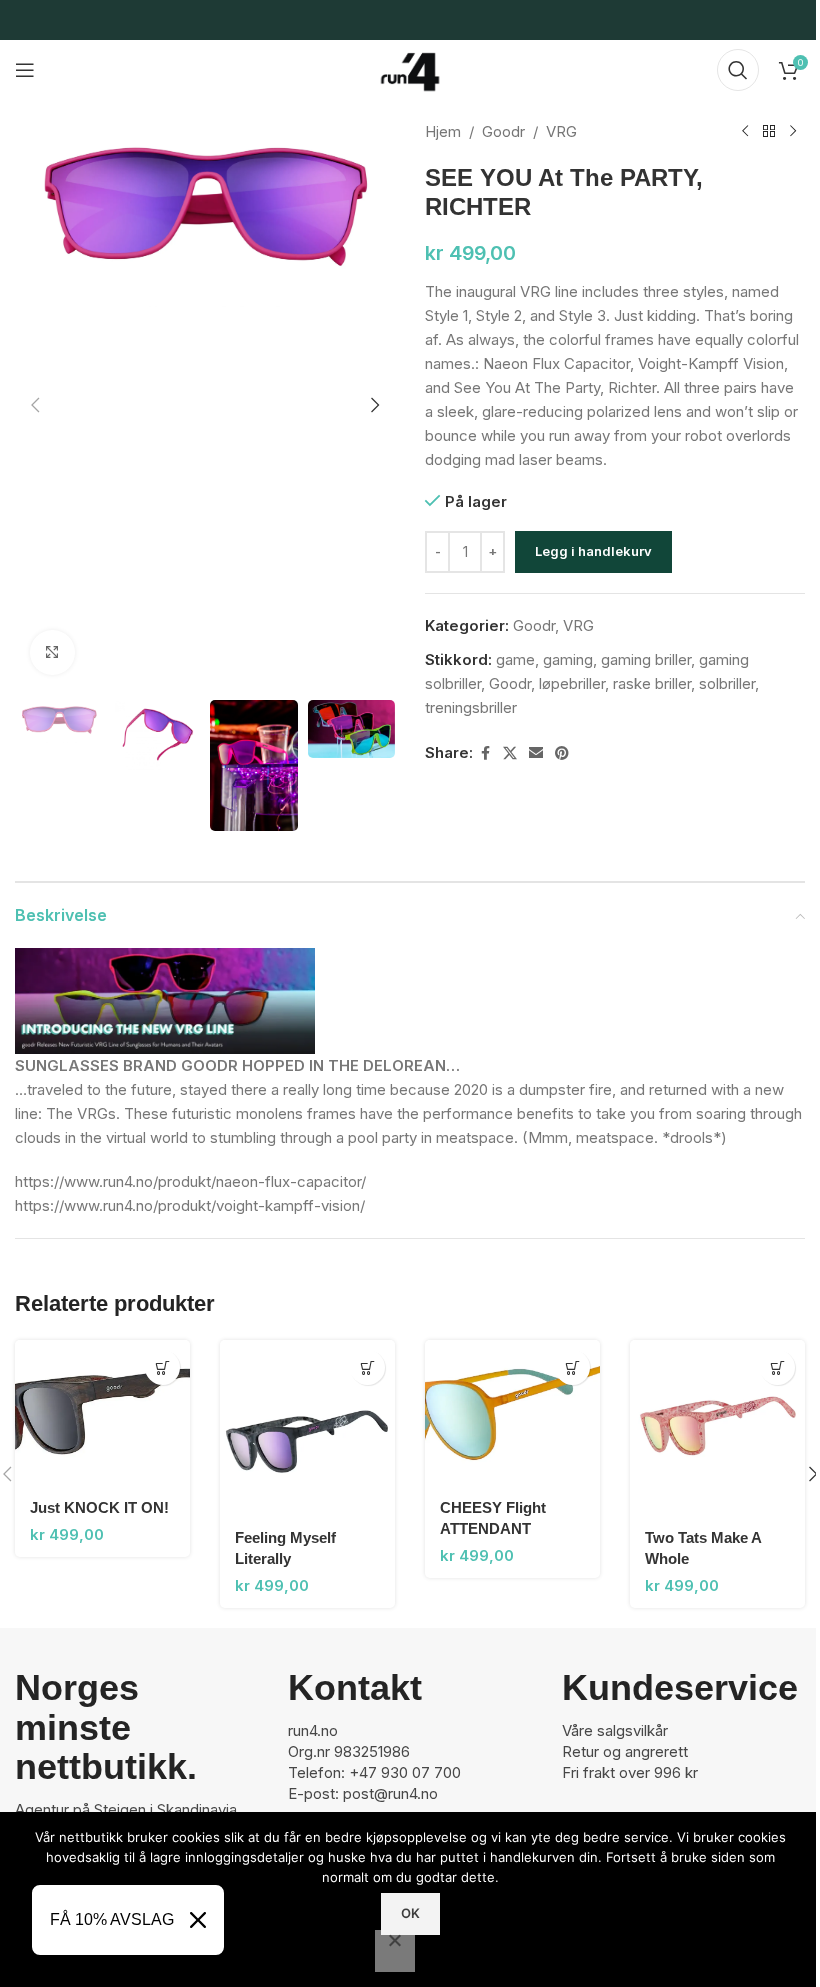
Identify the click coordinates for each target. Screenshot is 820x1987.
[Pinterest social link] (562, 753)
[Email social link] (536, 753)
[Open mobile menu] (25, 70)
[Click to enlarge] (52, 652)
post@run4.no (390, 1793)
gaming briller (646, 659)
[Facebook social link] (485, 753)
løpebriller (572, 683)
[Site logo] (410, 68)
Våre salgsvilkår (615, 1730)
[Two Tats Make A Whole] (717, 1427)
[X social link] (510, 753)
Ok (410, 1913)
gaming (568, 659)
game (515, 659)
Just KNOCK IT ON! (99, 1507)
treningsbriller (471, 707)
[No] (395, 1951)
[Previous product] (745, 132)
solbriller (727, 683)
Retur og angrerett (625, 1751)
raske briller (652, 683)
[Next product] (793, 132)
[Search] (738, 70)
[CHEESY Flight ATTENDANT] (512, 1412)
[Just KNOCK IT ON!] (102, 1412)
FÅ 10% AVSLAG (112, 1919)
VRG (561, 131)
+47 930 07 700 (405, 1772)
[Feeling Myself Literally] (307, 1427)
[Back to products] (769, 132)
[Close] (198, 1920)
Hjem (443, 131)
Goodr (503, 131)
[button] (35, 405)
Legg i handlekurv (593, 551)
